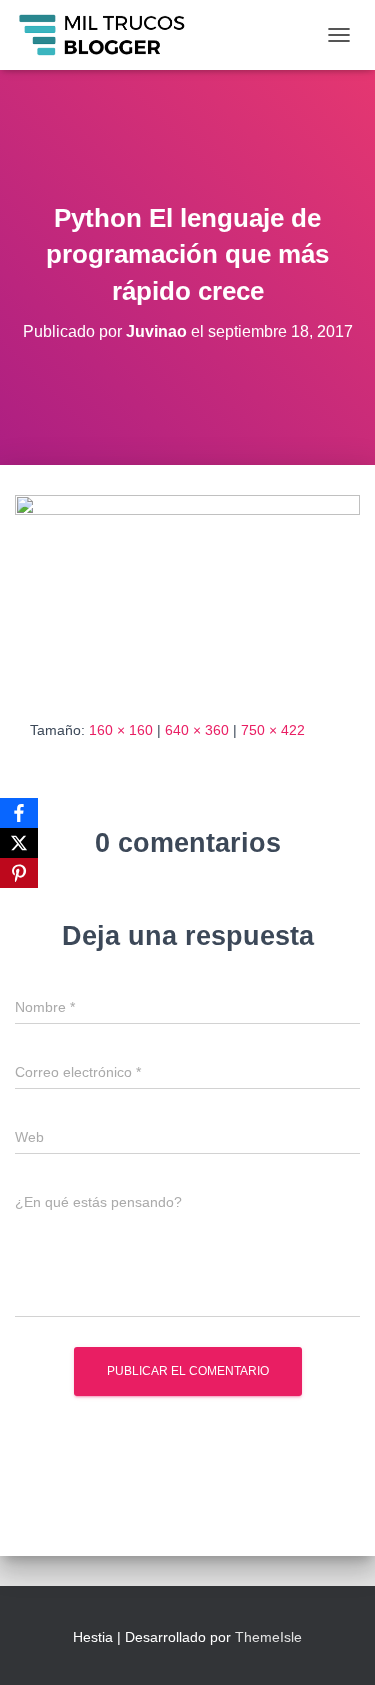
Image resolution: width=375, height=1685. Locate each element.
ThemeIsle (268, 1637)
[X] (19, 843)
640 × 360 (197, 730)
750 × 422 (273, 730)
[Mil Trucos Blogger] (111, 35)
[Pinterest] (19, 873)
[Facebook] (19, 813)
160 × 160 (121, 730)
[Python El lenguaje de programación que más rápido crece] (187, 591)
